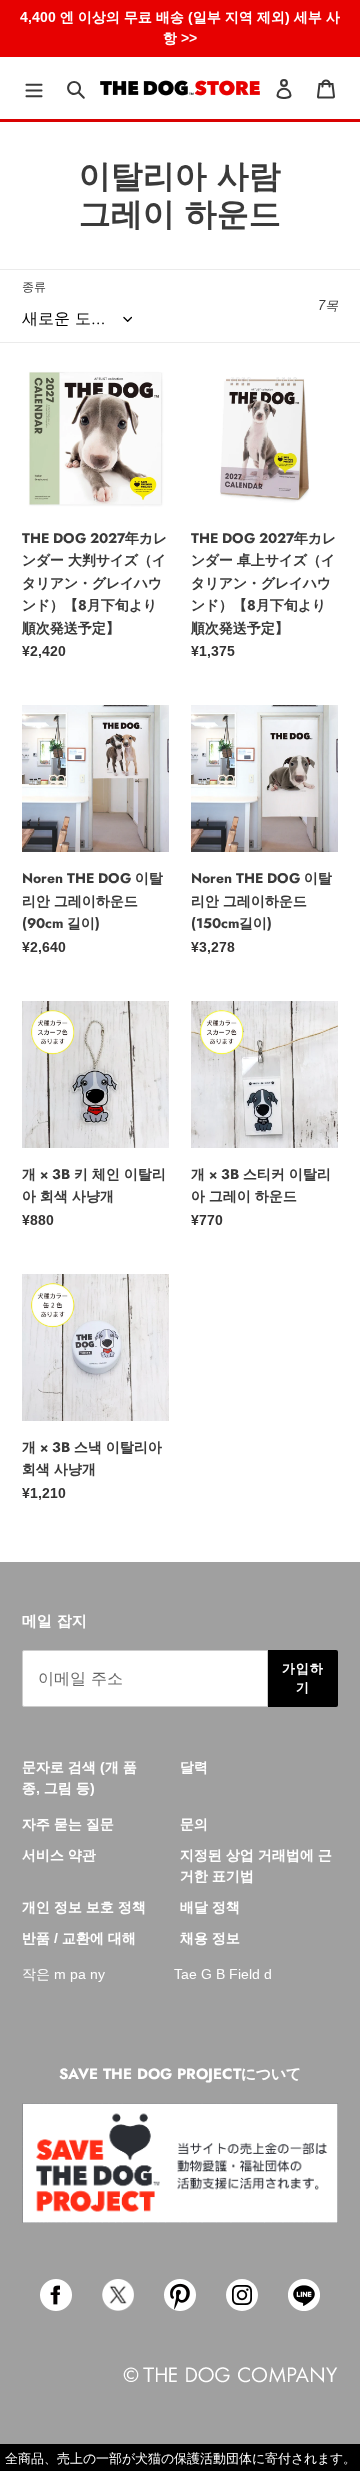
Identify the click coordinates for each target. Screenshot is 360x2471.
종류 (34, 287)
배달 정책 (210, 1907)
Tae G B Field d (223, 1974)
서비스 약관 (59, 1855)
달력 (194, 1767)
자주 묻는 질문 (68, 1824)
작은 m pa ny (63, 1974)
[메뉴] (34, 88)
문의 (194, 1824)
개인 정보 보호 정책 (84, 1907)
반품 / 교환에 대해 (79, 1938)
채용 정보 (210, 1938)
